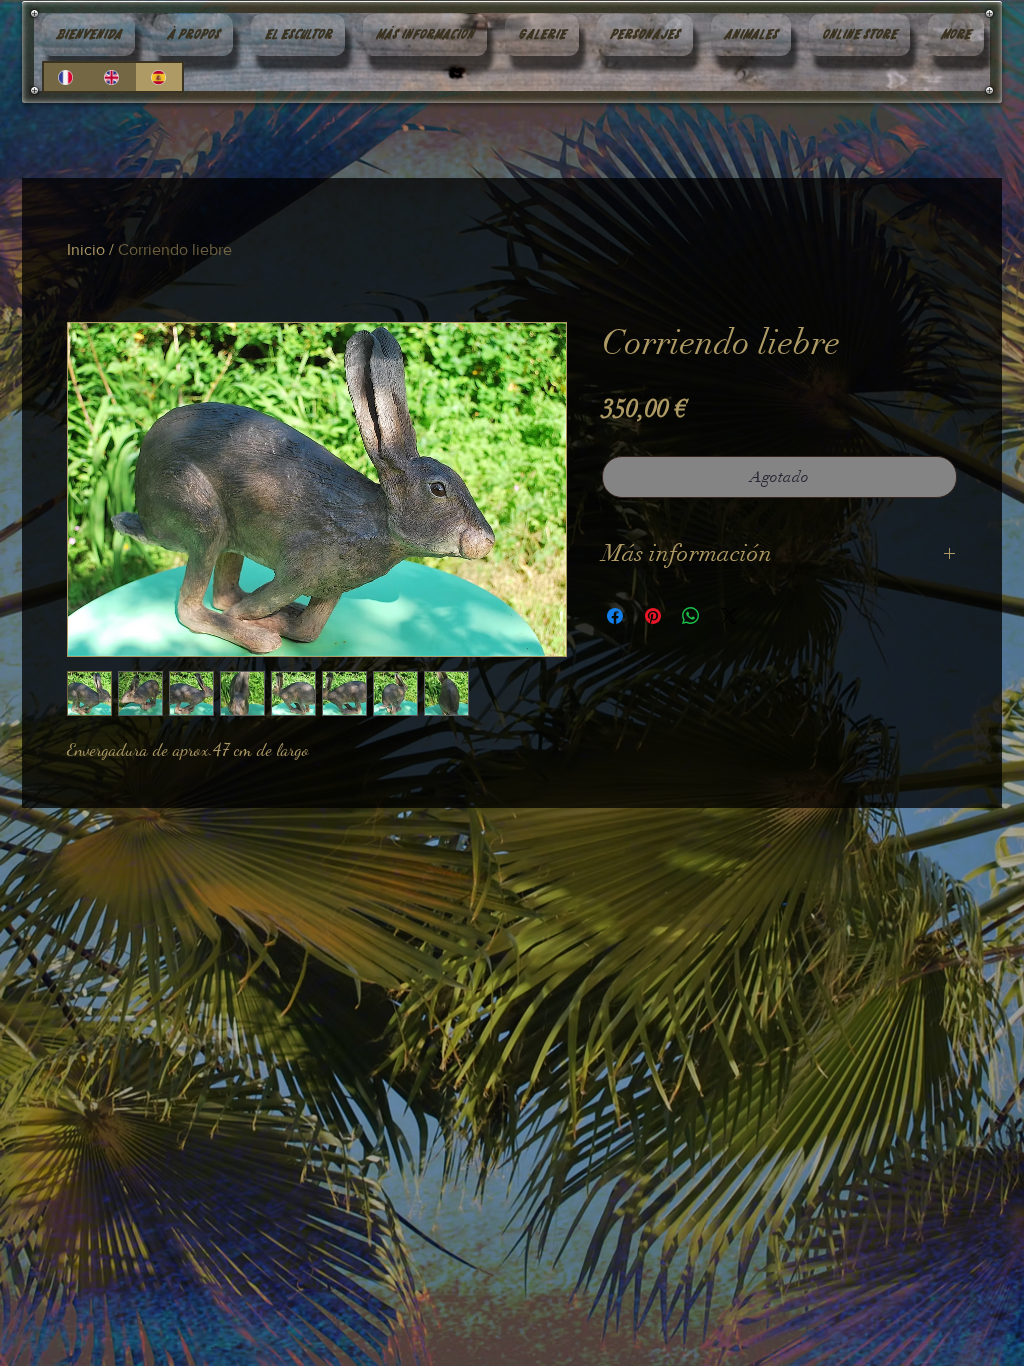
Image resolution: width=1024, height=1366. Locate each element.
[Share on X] (729, 616)
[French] (66, 77)
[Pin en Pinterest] (653, 616)
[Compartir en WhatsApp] (691, 616)
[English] (112, 77)
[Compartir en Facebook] (615, 616)
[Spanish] (159, 77)
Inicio (86, 249)
